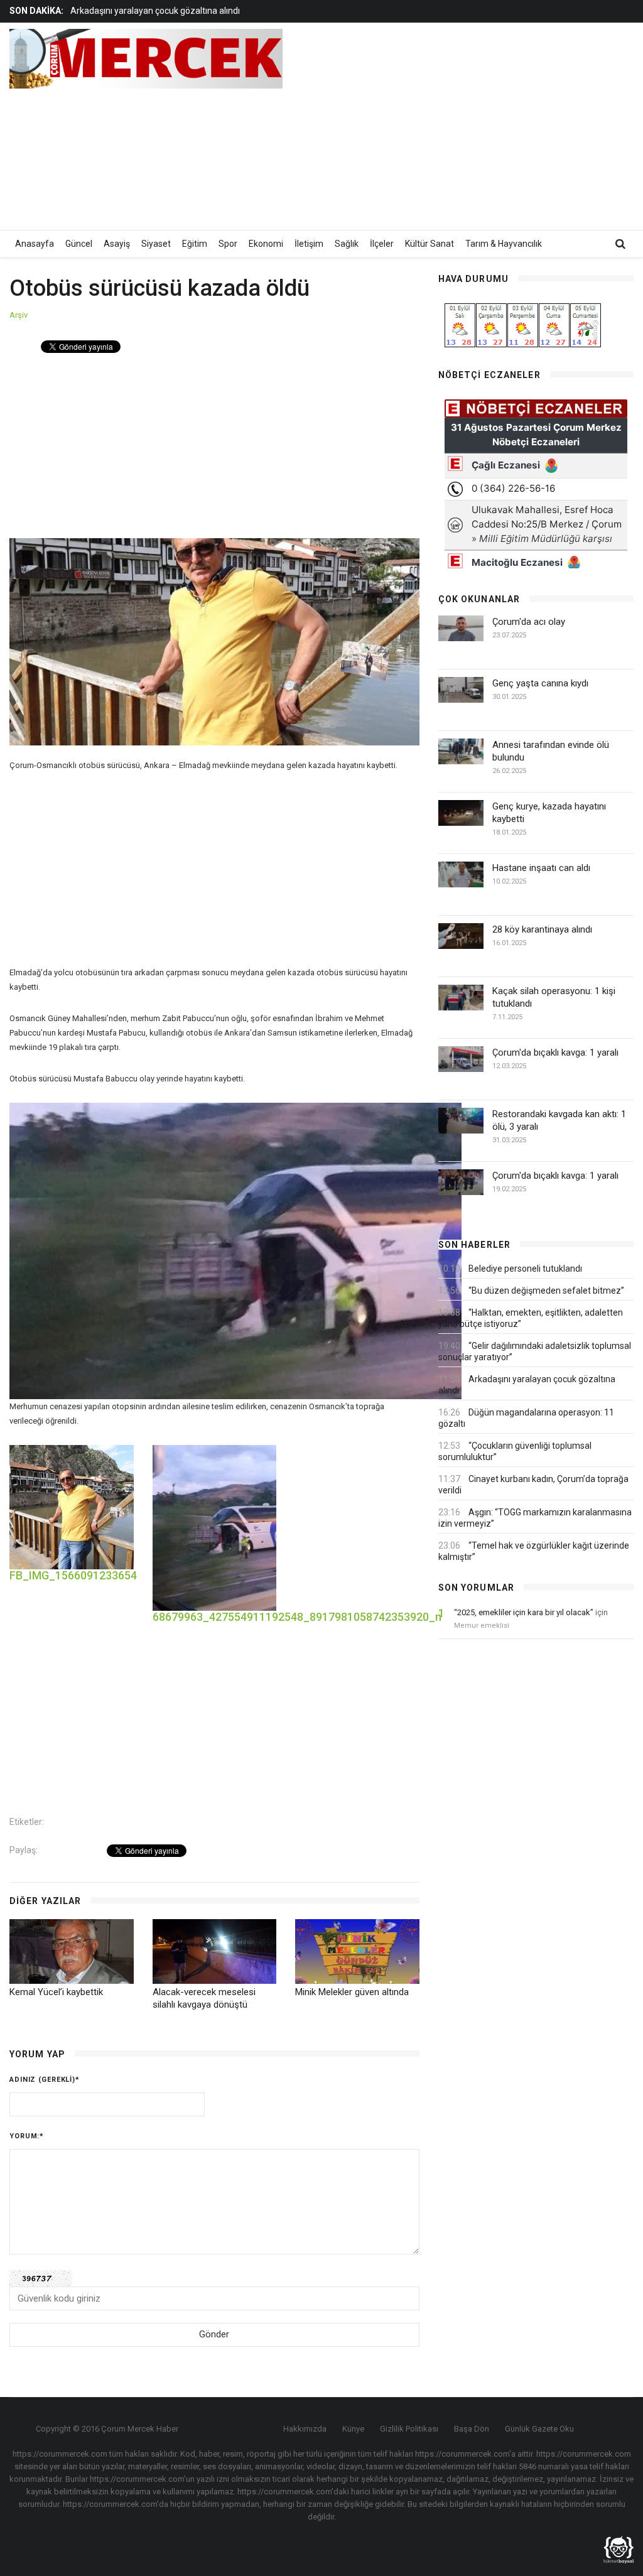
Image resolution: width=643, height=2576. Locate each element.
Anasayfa (35, 244)
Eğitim (195, 244)
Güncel (79, 244)
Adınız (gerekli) (45, 2080)
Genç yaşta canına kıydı (540, 683)
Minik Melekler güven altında (352, 1992)
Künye (353, 2429)
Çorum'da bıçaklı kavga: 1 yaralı (555, 1053)
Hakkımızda (305, 2429)
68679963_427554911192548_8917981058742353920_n (297, 1617)
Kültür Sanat (430, 244)
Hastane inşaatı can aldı (541, 868)
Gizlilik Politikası (409, 2429)
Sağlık (347, 244)
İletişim (309, 244)
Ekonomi (266, 244)
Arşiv (19, 315)
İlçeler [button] (382, 244)
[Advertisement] (489, 126)
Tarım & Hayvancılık (504, 244)
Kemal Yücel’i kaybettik (56, 1992)
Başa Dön (472, 2429)
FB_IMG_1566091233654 (73, 1575)
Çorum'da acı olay (529, 622)
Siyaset (156, 244)
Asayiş (117, 244)
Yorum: (27, 2136)
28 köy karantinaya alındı (542, 929)
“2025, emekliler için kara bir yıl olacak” (524, 1612)
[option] (245, 9)
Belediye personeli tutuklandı (525, 1269)
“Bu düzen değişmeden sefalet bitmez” (546, 1291)
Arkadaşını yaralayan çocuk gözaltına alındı (155, 9)
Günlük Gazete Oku (539, 2429)
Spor (228, 244)
